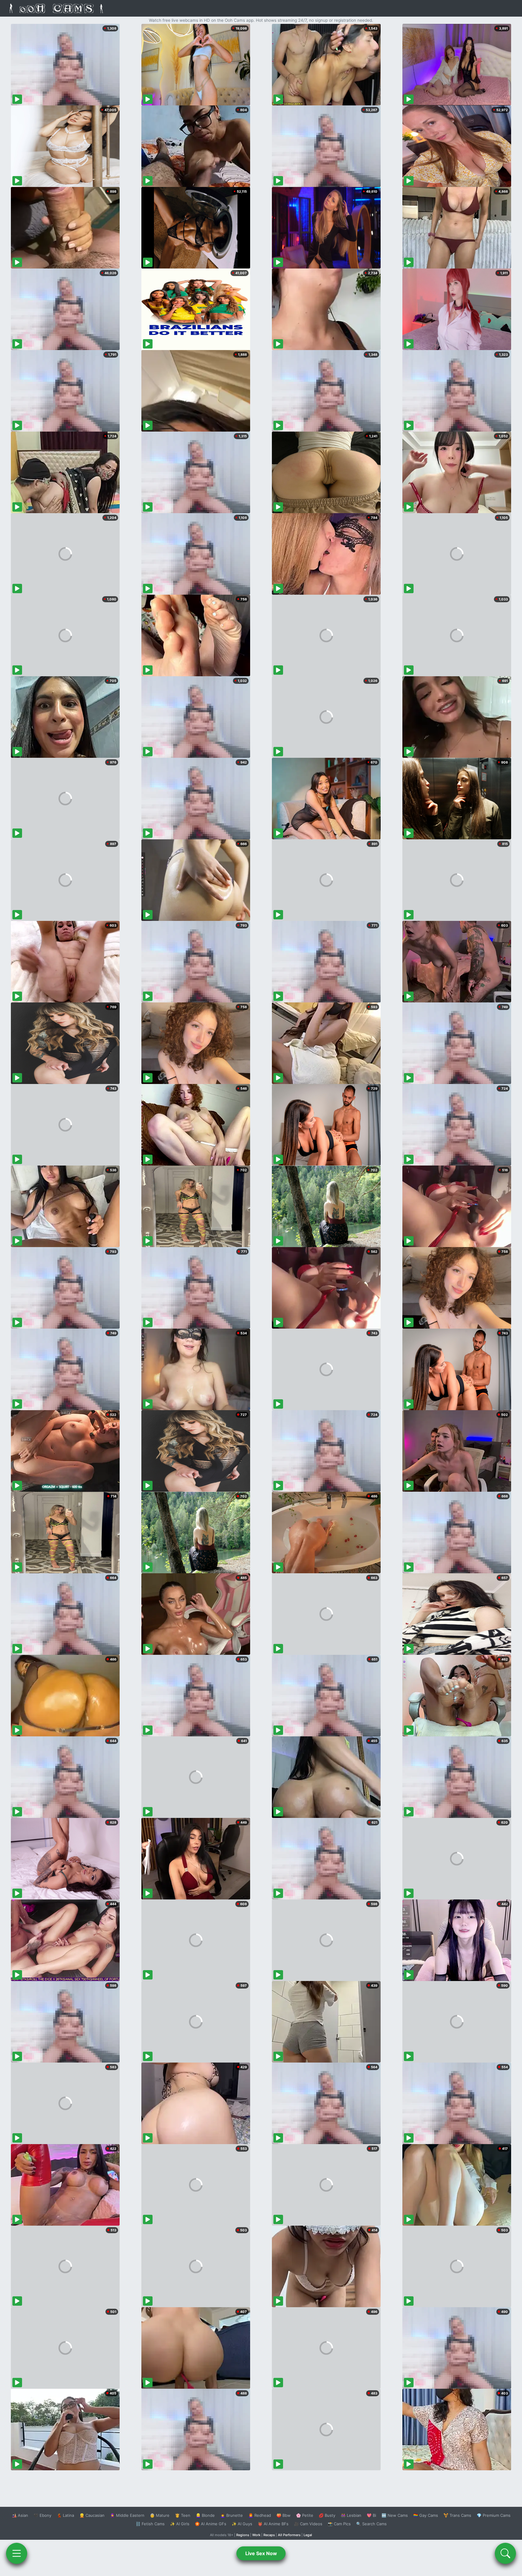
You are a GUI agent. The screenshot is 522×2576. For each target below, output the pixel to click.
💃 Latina (65, 2515)
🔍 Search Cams (371, 2524)
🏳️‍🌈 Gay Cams (426, 2515)
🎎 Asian (20, 2515)
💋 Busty (327, 2515)
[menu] (17, 2553)
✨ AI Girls (180, 2524)
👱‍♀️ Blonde (205, 2515)
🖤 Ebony (42, 2515)
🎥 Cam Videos (308, 2524)
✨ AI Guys (242, 2524)
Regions (243, 2535)
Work (256, 2535)
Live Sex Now (261, 2553)
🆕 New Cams (395, 2515)
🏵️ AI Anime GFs (211, 2524)
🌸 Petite (305, 2515)
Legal (308, 2535)
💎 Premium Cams (494, 2515)
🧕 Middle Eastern (127, 2515)
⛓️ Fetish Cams (150, 2524)
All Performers (289, 2535)
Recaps (269, 2535)
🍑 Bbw (284, 2515)
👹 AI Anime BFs (273, 2524)
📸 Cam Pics (339, 2524)
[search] (505, 2553)
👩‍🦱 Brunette (232, 2515)
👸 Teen (183, 2515)
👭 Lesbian (351, 2515)
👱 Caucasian (92, 2515)
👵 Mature (160, 2515)
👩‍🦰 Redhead (260, 2515)
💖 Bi (371, 2515)
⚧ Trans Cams (457, 2515)
